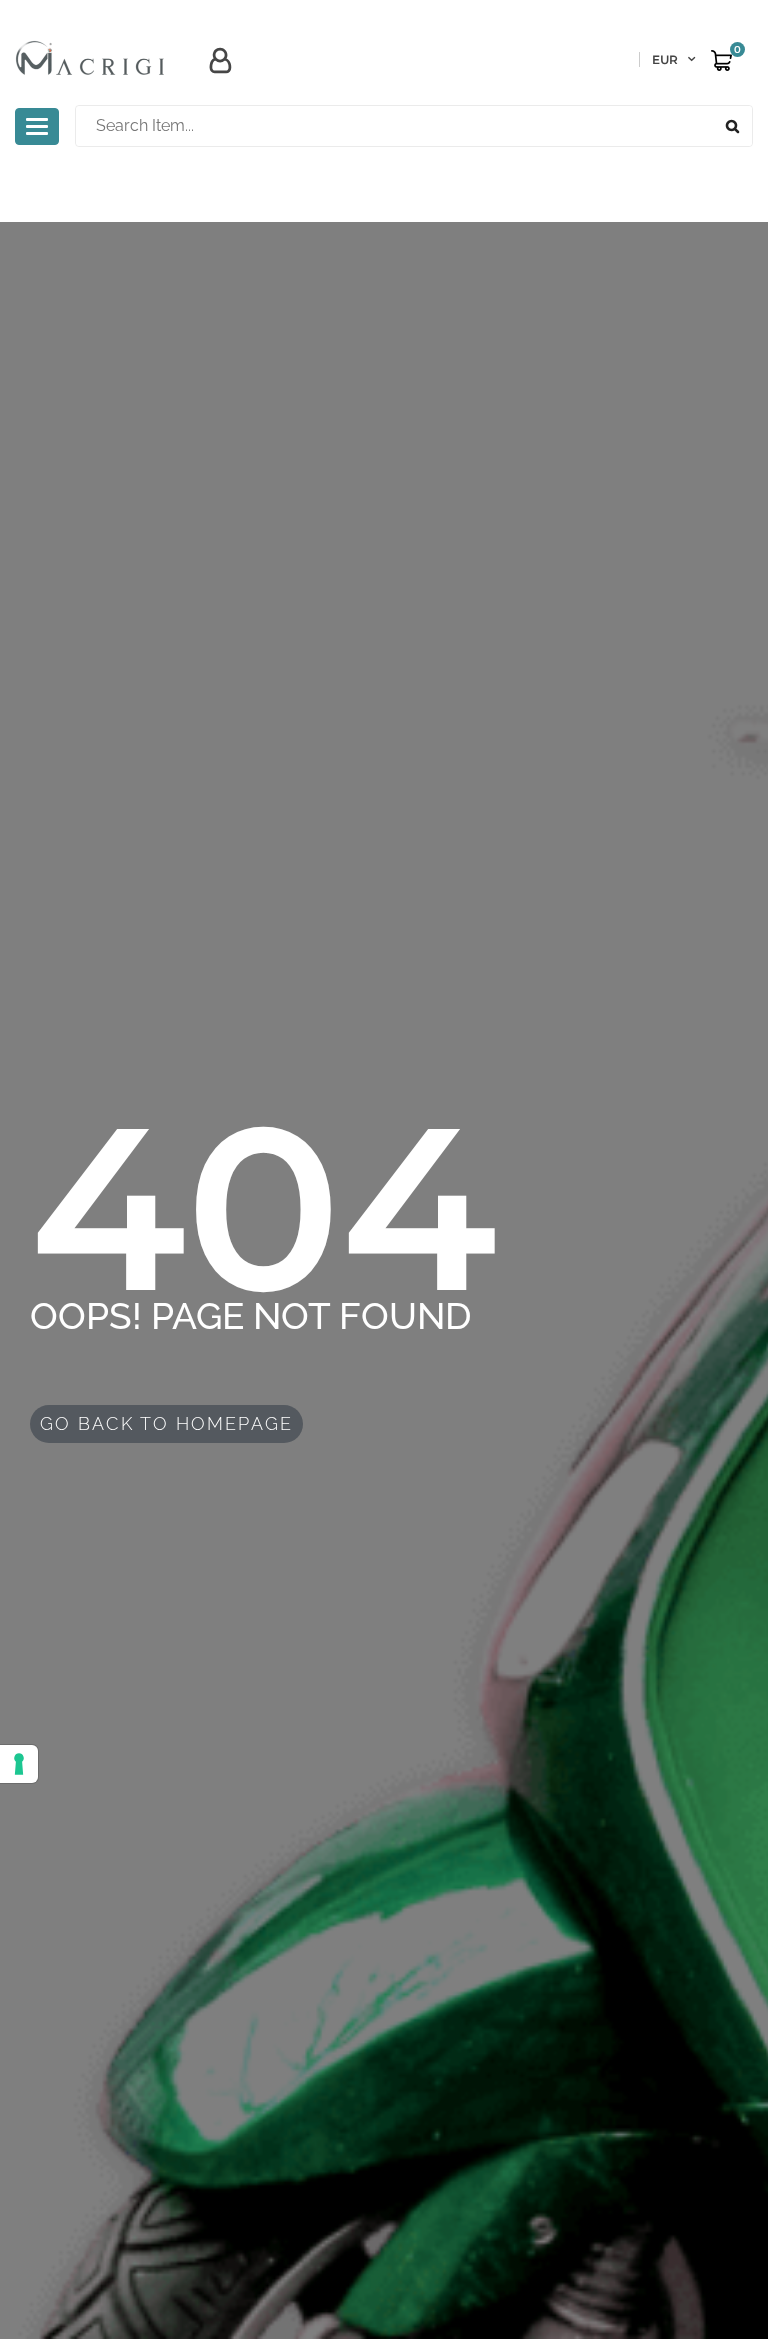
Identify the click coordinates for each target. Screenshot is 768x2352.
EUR (665, 59)
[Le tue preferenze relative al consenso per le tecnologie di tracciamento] (19, 1764)
